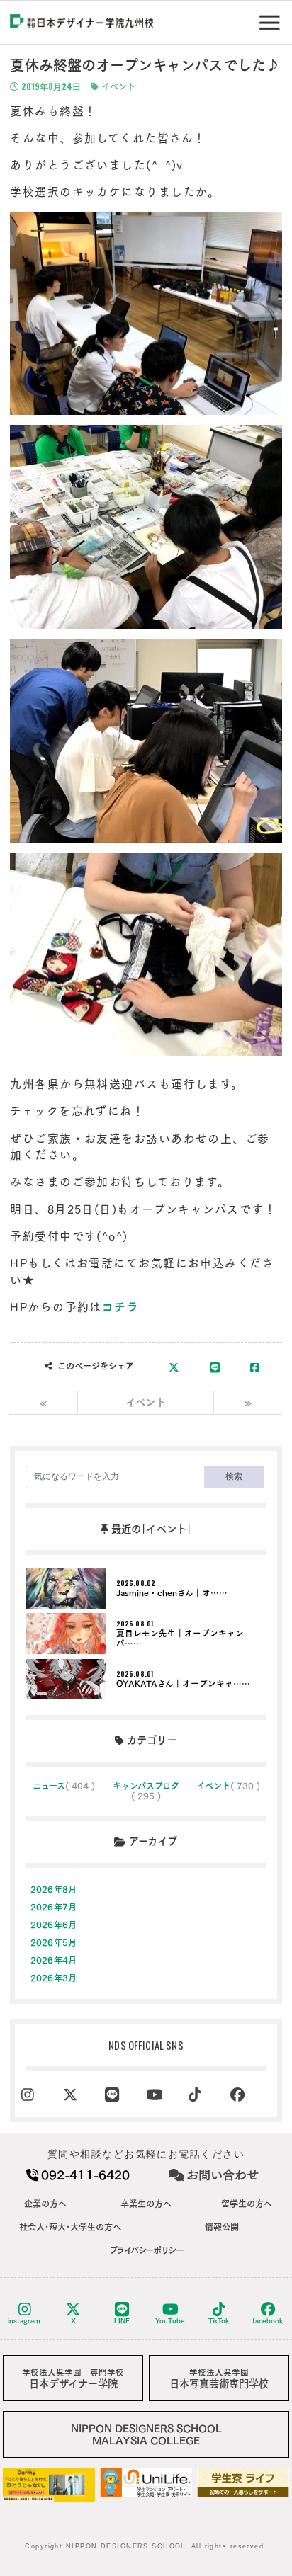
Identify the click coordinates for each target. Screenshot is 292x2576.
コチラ (120, 1307)
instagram (24, 2321)
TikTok (219, 2321)
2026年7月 (54, 1907)
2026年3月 (54, 1978)
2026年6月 (54, 1925)
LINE (122, 2321)
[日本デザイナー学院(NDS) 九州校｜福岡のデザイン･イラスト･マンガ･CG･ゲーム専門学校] (82, 23)
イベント (117, 86)
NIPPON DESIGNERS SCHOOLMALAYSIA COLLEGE (146, 2434)
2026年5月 (54, 1942)
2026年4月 (54, 1960)
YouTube (170, 2321)
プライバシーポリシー (146, 2250)
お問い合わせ (223, 2175)
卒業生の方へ (146, 2204)
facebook (268, 2321)
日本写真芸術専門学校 (219, 2379)
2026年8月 (54, 1889)
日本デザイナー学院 (73, 2379)
